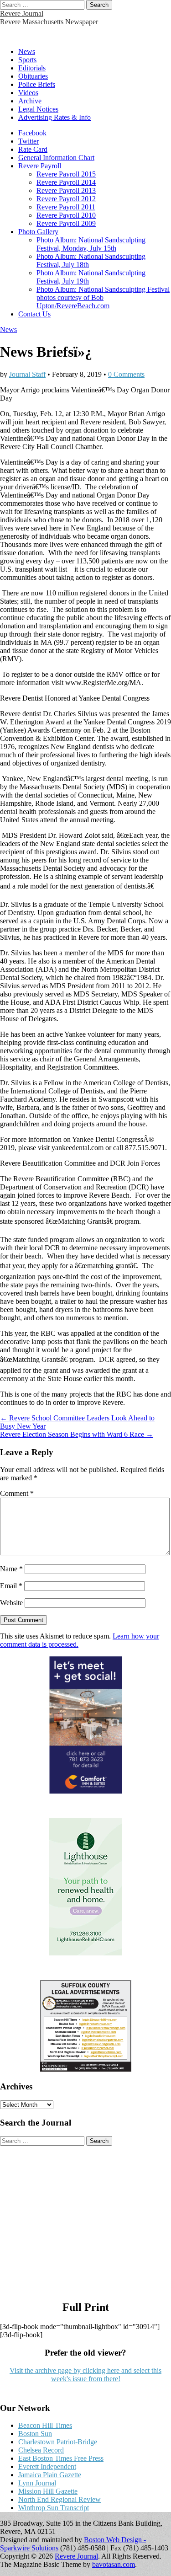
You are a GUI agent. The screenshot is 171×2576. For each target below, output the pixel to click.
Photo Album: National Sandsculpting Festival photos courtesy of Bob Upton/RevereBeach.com (103, 297)
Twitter (28, 141)
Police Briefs (37, 84)
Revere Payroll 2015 (66, 174)
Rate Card (33, 149)
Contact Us (34, 314)
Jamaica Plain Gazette (50, 2475)
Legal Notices (38, 109)
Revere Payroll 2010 (66, 215)
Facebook (32, 133)
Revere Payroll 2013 (66, 190)
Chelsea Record (41, 2450)
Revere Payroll (40, 166)
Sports (27, 60)
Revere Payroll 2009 (66, 223)
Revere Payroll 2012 (66, 199)
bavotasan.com (114, 2564)
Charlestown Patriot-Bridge (58, 2442)
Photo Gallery (38, 232)
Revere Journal (22, 13)
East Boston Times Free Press (61, 2458)
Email (11, 1586)
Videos (28, 93)
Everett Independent (47, 2466)
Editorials (32, 68)
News (27, 51)
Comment (17, 1493)
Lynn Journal (37, 2483)
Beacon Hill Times (45, 2425)
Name (11, 1569)
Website (11, 1603)
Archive (30, 101)
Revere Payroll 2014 (66, 182)
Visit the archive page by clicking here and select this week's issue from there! (85, 2375)
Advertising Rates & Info (54, 117)
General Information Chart (56, 158)
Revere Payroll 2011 (66, 207)
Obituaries (33, 76)
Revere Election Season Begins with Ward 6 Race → (77, 1434)
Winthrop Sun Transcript (54, 2508)
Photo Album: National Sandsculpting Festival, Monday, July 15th (91, 244)
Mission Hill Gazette (48, 2491)
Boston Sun (35, 2434)
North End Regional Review (60, 2499)
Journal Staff (27, 374)
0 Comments (126, 374)
